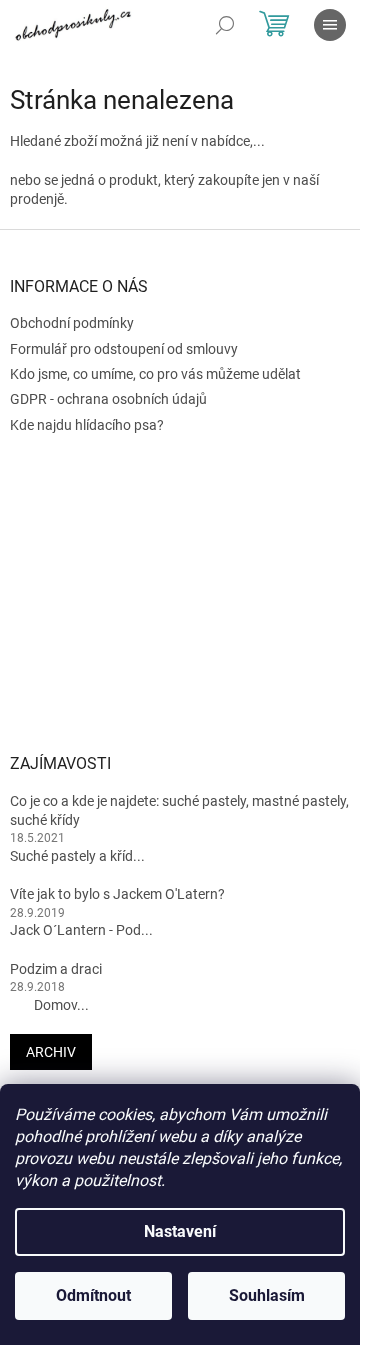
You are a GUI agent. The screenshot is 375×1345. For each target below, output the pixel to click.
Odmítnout (93, 1295)
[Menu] (330, 25)
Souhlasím (267, 1295)
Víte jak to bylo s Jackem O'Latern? (117, 894)
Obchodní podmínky (72, 323)
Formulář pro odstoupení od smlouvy (124, 349)
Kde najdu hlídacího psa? (87, 425)
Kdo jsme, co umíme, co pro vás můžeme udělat (155, 374)
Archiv (51, 1052)
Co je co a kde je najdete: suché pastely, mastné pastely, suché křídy (179, 810)
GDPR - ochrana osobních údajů (108, 399)
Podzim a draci (56, 969)
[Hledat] (225, 25)
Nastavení (180, 1231)
